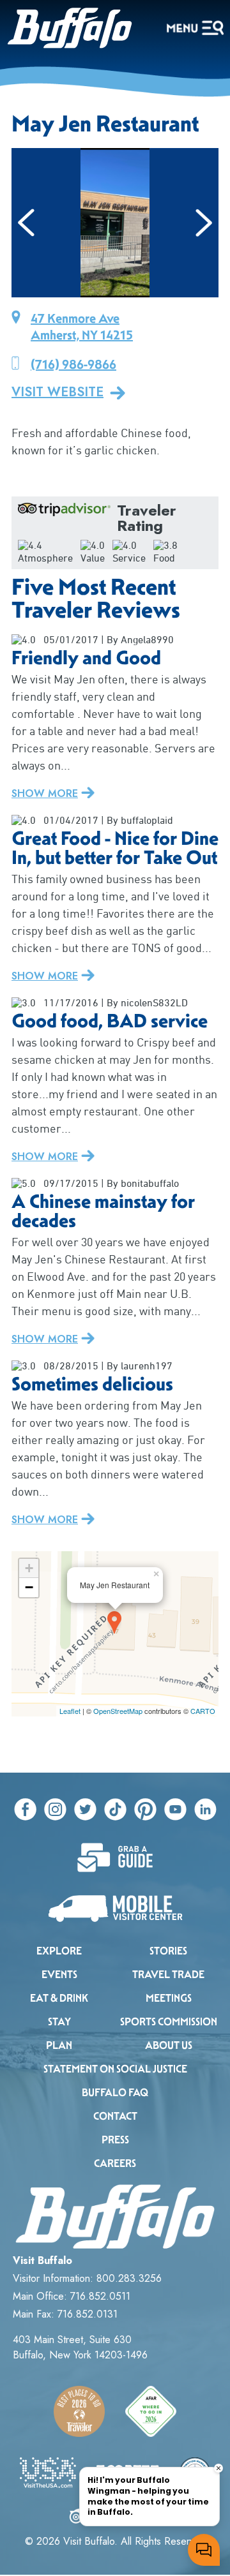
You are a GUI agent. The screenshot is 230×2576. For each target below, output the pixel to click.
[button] (27, 223)
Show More (45, 793)
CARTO (203, 1711)
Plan (59, 2045)
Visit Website (57, 392)
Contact (115, 2116)
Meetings (169, 1998)
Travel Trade (168, 1975)
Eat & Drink (59, 1998)
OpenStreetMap (118, 1711)
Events (59, 1975)
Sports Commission (169, 2022)
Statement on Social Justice (115, 2069)
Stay (59, 2022)
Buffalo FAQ (115, 2093)
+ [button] (29, 1568)
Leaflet (70, 1711)
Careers (115, 2163)
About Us (169, 2045)
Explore (59, 1951)
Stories (168, 1951)
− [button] (29, 1587)
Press (115, 2140)
